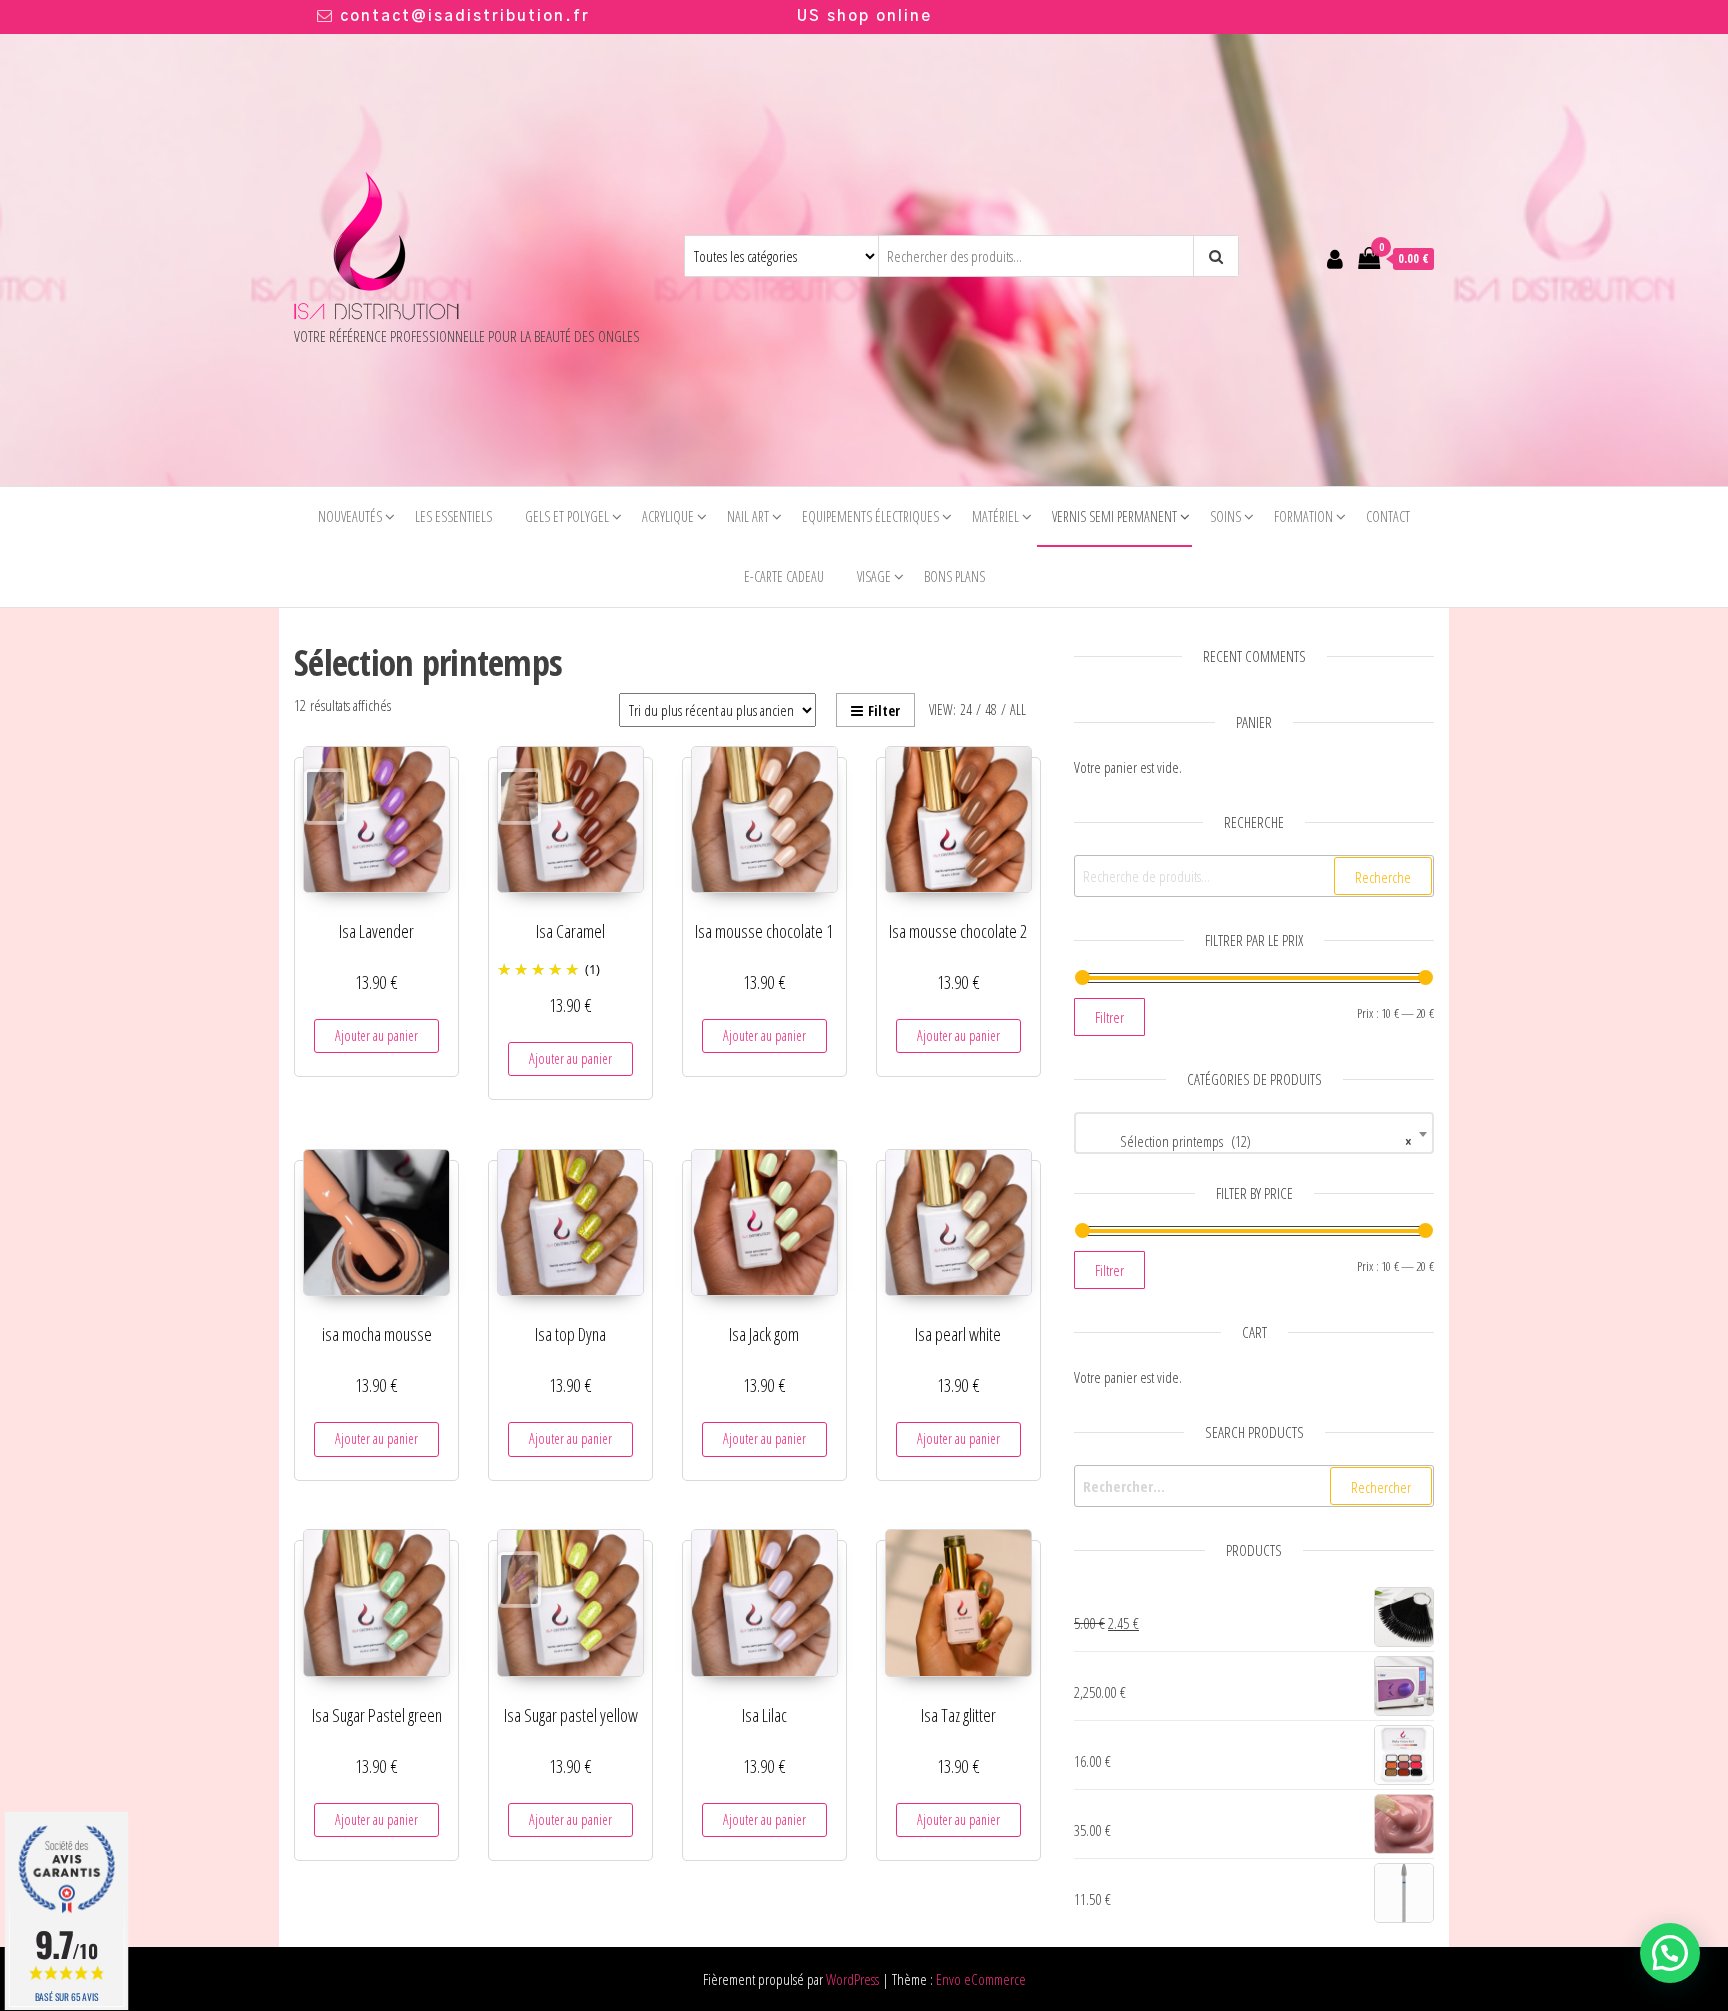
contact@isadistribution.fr (465, 16)
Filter (884, 710)
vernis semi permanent (1114, 516)
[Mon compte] (1335, 258)
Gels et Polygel (567, 516)
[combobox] (1254, 1133)
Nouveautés (350, 516)
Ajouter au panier (376, 1035)
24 (966, 709)
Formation (1303, 516)
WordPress (852, 1979)
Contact (1388, 516)
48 (991, 709)
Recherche (1383, 877)
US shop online (864, 16)
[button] (1670, 1953)
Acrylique (668, 516)
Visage (874, 576)
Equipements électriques (870, 516)
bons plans (954, 576)
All (1018, 709)
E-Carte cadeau (784, 576)
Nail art (748, 516)
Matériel (995, 516)
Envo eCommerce (981, 1979)
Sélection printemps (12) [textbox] (1248, 1141)
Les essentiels (453, 516)
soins (1225, 516)
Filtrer (1109, 1017)
